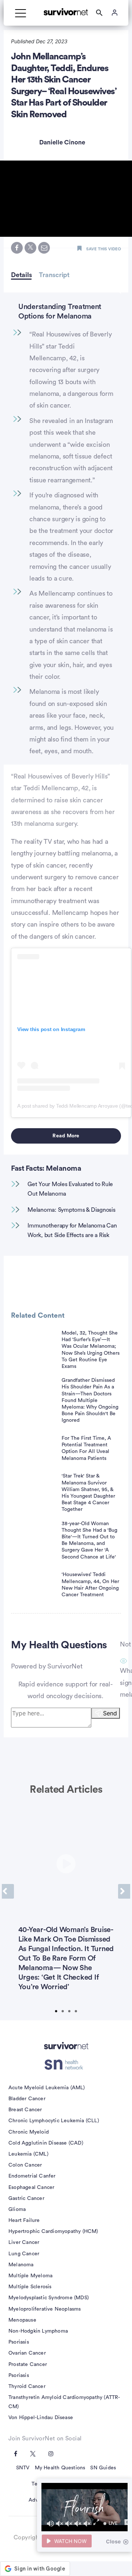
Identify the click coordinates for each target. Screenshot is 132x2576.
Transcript (54, 275)
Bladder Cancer (27, 2099)
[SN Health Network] (66, 2065)
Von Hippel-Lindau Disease (41, 2418)
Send (110, 1713)
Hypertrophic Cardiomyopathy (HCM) (53, 2231)
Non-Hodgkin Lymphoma (38, 2331)
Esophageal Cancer (31, 2187)
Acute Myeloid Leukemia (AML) (47, 2088)
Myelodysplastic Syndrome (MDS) (49, 2298)
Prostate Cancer (28, 2365)
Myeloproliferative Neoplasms (45, 2309)
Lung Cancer (24, 2254)
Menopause (22, 2320)
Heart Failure (24, 2220)
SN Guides (103, 2468)
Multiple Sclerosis (30, 2287)
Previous (8, 1891)
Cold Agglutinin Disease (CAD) (46, 2143)
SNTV (23, 2468)
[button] (66, 198)
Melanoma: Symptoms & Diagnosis (71, 1210)
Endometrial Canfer (32, 2176)
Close (113, 2541)
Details (21, 275)
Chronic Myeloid (29, 2132)
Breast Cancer (25, 2110)
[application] (85, 2507)
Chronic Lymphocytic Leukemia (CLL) (54, 2121)
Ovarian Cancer (27, 2353)
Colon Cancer (25, 2165)
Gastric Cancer (26, 2198)
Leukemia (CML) (28, 2154)
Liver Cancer (24, 2242)
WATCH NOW (70, 2541)
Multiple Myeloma (30, 2276)
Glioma (17, 2209)
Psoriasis (19, 2342)
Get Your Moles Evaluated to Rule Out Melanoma (70, 1189)
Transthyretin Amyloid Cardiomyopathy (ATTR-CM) (64, 2402)
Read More (66, 1136)
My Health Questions (60, 2468)
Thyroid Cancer (27, 2387)
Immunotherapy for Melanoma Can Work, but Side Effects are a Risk (72, 1230)
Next (124, 1891)
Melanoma (21, 2265)
